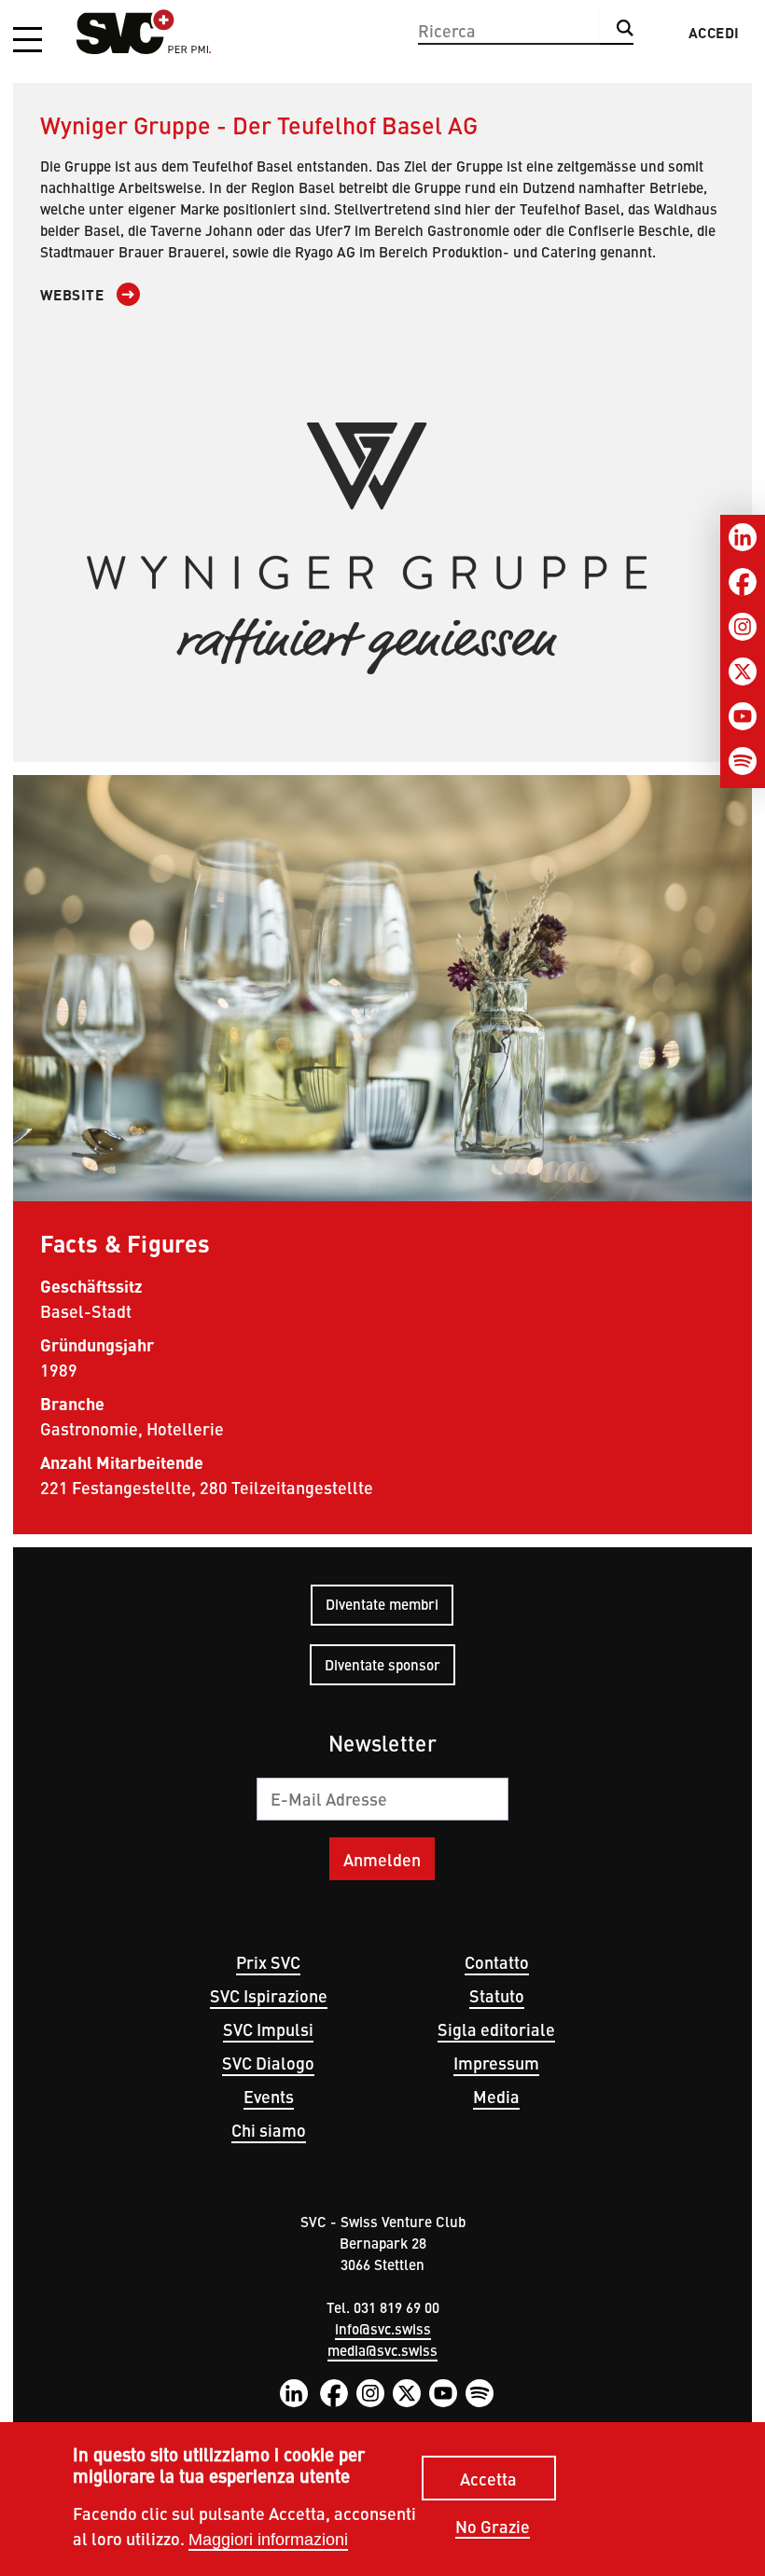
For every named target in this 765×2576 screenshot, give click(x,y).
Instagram (370, 2393)
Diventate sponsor (382, 1664)
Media (496, 2096)
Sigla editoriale (496, 2029)
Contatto (497, 1962)
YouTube (443, 2393)
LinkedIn (294, 2393)
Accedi (714, 33)
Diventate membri (382, 1604)
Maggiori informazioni (268, 2540)
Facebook (334, 2393)
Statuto (497, 1995)
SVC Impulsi (268, 2029)
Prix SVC (268, 1962)
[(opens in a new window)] (382, 548)
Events (269, 2096)
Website (72, 295)
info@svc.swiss (383, 2328)
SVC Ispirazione (269, 1995)
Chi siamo (269, 2130)
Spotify (480, 2393)
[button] (28, 41)
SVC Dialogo (268, 2063)
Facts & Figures (125, 1242)
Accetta (488, 2479)
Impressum (496, 2063)
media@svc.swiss (382, 2350)
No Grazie (493, 2527)
